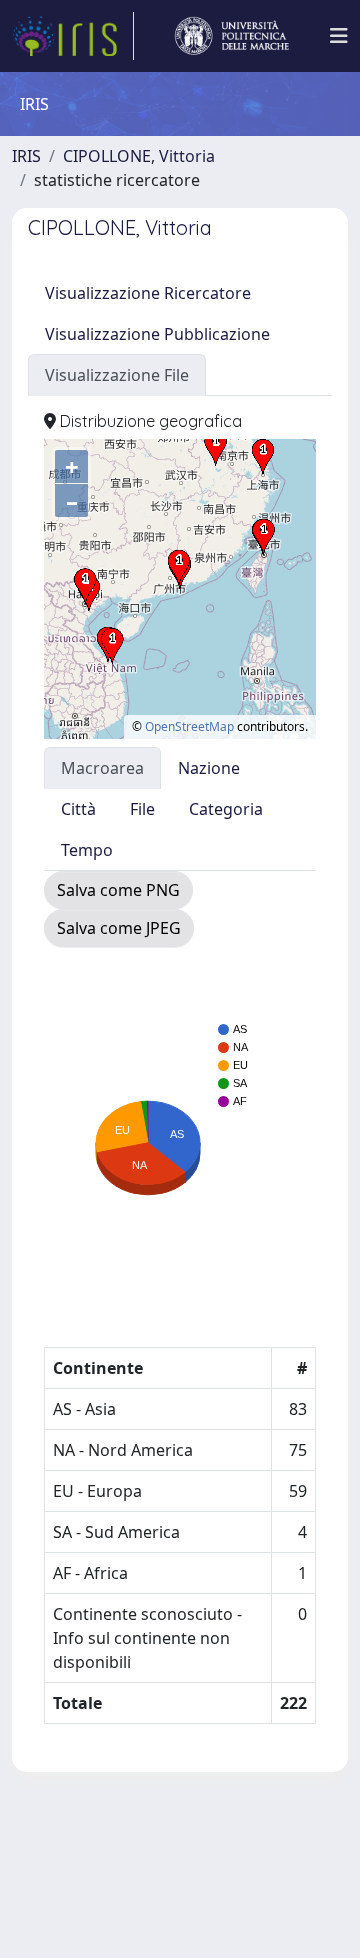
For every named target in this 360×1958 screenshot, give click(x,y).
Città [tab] (78, 809)
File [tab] (142, 809)
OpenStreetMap (189, 726)
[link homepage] (73, 36)
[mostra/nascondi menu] (339, 36)
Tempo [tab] (87, 850)
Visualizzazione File (117, 375)
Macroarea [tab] (102, 768)
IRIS (26, 156)
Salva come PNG (118, 890)
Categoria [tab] (226, 809)
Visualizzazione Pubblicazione (157, 334)
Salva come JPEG (119, 928)
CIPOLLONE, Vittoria (139, 156)
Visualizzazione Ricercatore (148, 293)
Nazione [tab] (209, 768)
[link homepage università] (232, 36)
